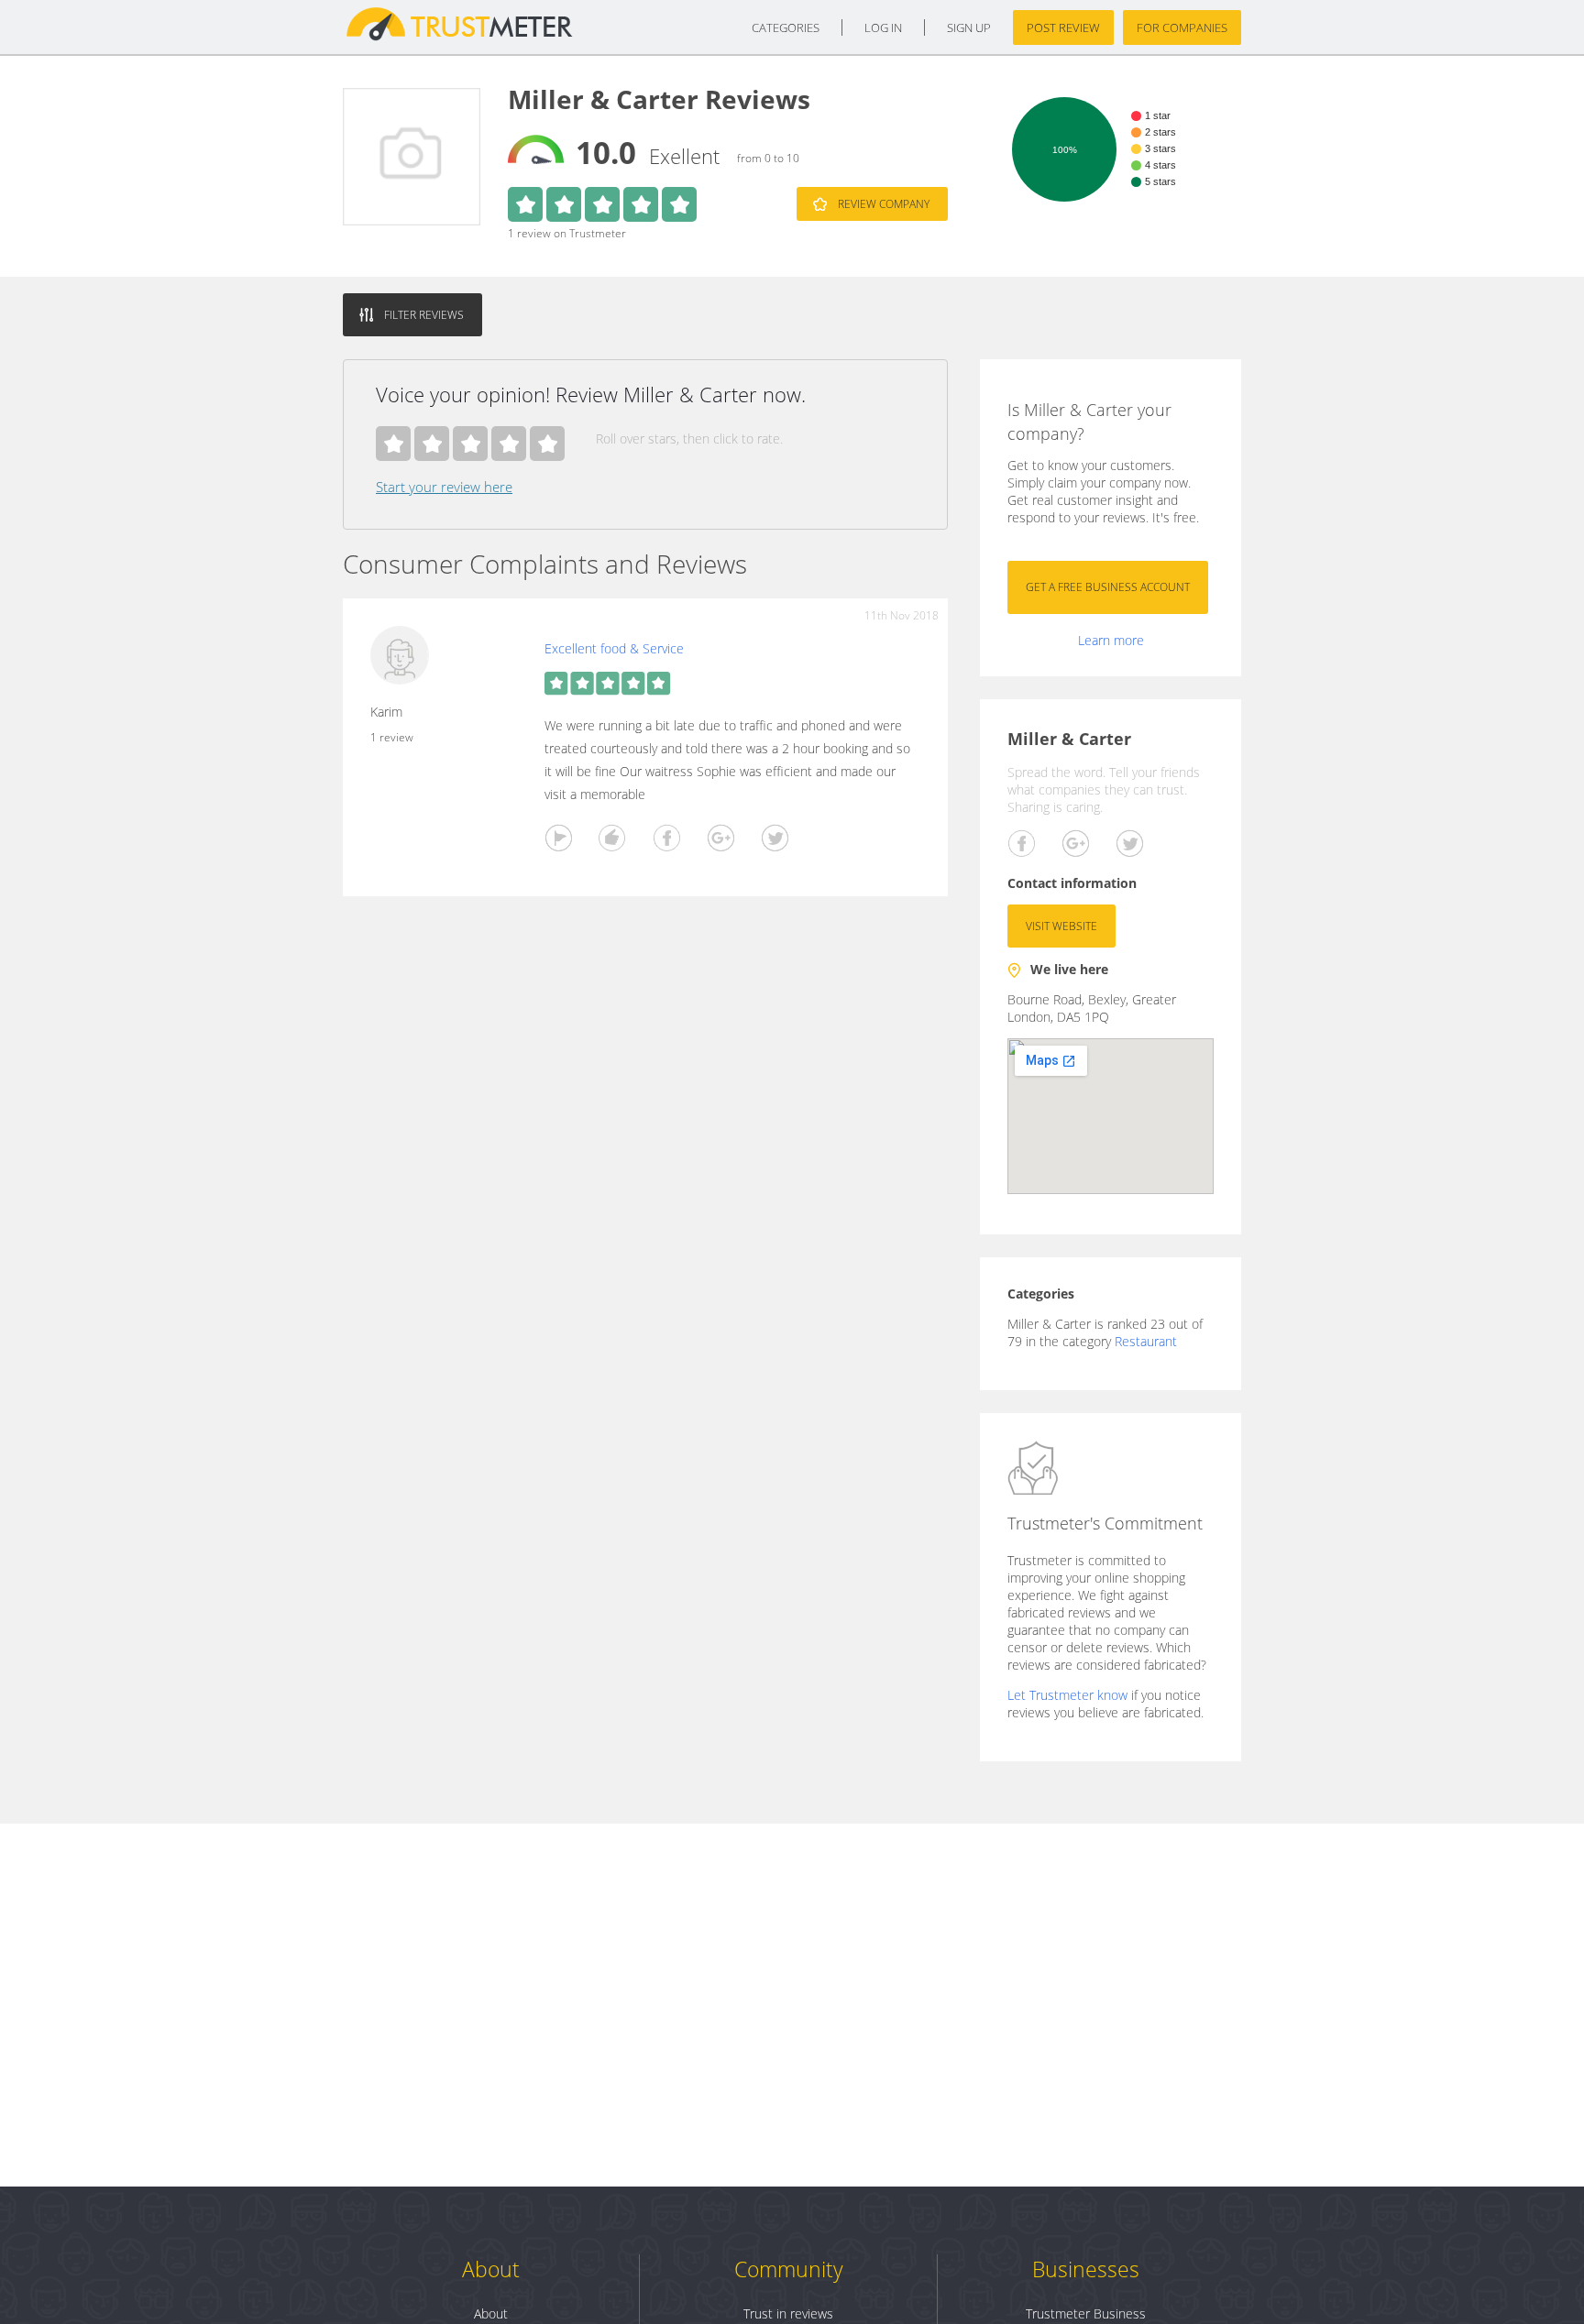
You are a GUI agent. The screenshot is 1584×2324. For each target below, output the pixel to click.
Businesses (1086, 2269)
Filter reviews (424, 315)
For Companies (1182, 27)
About (491, 2269)
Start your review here (444, 487)
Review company (884, 204)
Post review (1063, 27)
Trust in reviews (788, 2313)
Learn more (1111, 640)
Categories (786, 27)
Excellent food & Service (614, 648)
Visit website (1061, 926)
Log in (883, 27)
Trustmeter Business (1086, 2313)
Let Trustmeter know (1067, 1695)
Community (789, 2269)
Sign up (969, 27)
